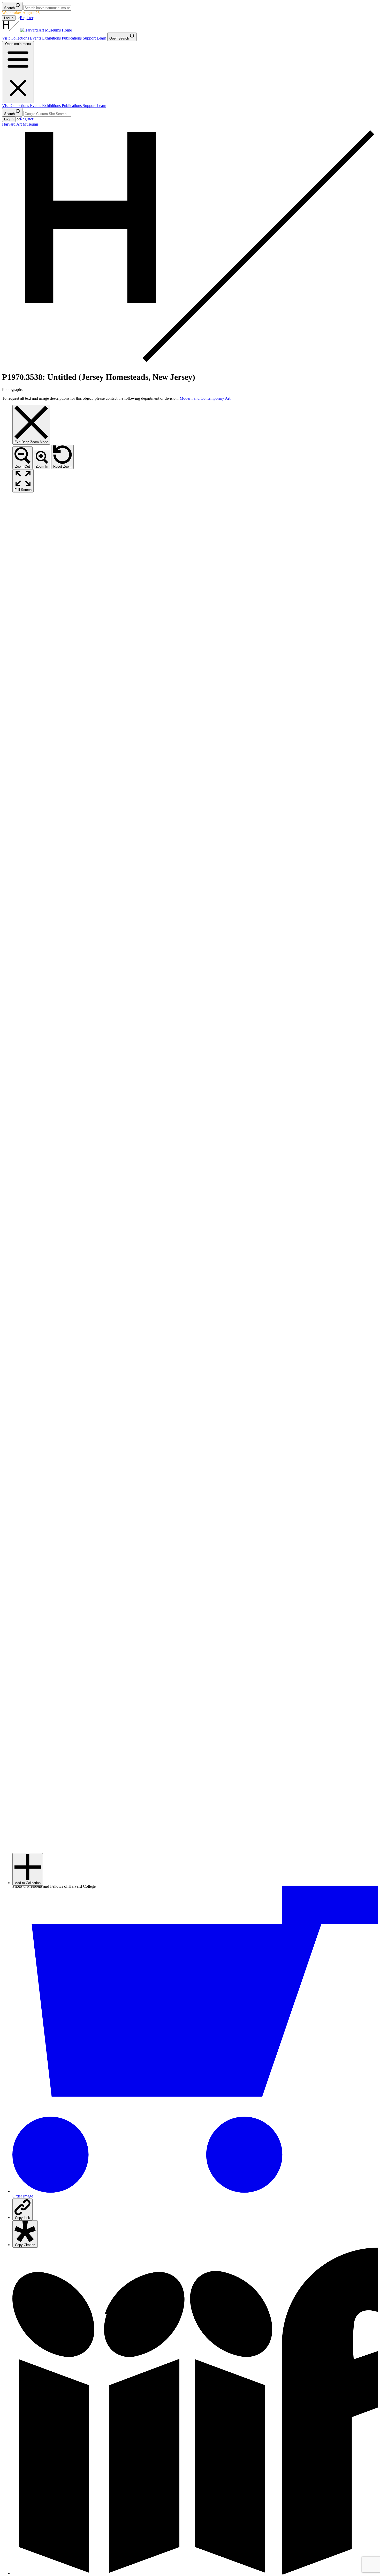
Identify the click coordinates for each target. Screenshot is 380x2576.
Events (36, 38)
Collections (20, 38)
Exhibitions (52, 38)
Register (27, 18)
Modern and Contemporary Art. (206, 398)
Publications (72, 38)
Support (90, 38)
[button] (28, 1869)
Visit (6, 38)
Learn (102, 38)
